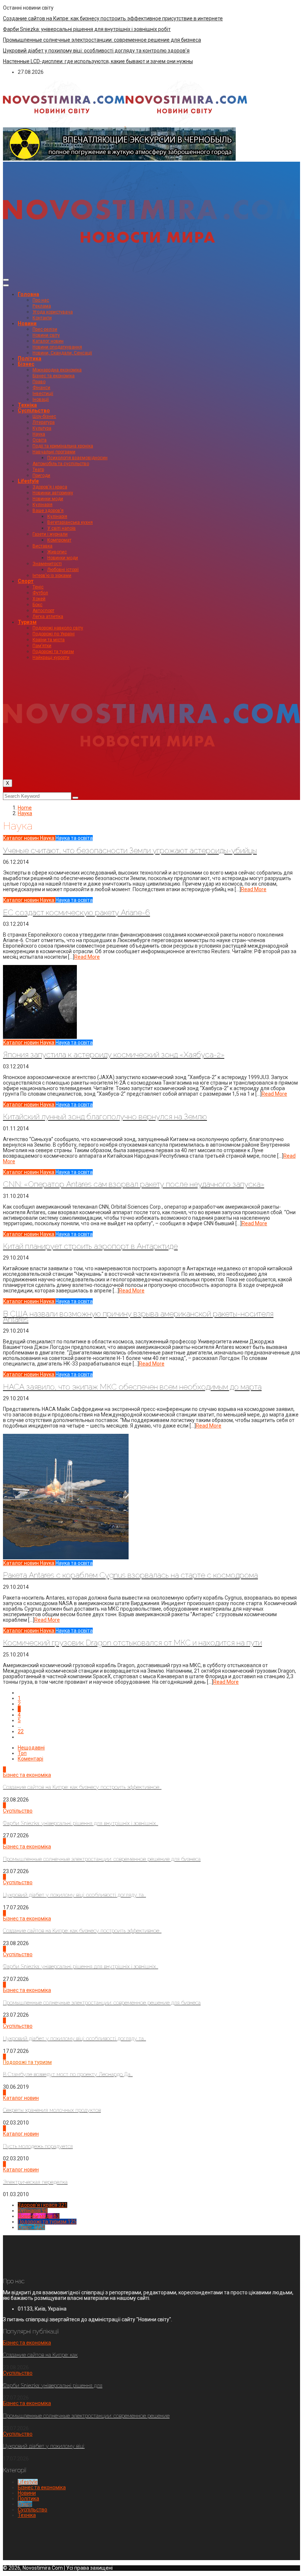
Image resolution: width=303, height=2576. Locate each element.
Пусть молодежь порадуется (38, 2146)
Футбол (40, 593)
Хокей (39, 599)
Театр (38, 470)
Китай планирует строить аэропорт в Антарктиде (90, 1246)
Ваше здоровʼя (48, 511)
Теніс (38, 587)
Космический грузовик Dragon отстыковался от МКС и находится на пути (132, 1643)
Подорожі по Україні (54, 634)
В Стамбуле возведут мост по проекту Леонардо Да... (68, 2074)
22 (21, 1731)
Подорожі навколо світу (58, 628)
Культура (42, 428)
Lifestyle (28, 481)
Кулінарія (42, 505)
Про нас (41, 300)
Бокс (38, 605)
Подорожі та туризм (53, 652)
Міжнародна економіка (57, 370)
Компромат (59, 540)
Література (44, 422)
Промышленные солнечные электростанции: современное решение (86, 2416)
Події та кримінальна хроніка (63, 446)
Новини (27, 323)
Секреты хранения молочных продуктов (52, 2110)
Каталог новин (48, 341)
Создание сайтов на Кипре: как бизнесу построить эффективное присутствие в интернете (113, 18)
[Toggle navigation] (6, 280)
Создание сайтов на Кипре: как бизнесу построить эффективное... (82, 1787)
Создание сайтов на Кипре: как (40, 2355)
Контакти (42, 318)
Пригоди (41, 475)
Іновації (41, 399)
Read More (254, 889)
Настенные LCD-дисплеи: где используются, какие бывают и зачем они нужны (98, 61)
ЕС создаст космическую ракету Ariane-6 (76, 912)
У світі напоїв (62, 528)
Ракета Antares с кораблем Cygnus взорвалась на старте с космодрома (130, 1575)
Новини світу (46, 335)
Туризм (27, 622)
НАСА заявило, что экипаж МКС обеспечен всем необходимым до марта (132, 1387)
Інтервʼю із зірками (52, 576)
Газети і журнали (50, 534)
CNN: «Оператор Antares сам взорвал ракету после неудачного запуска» (134, 1184)
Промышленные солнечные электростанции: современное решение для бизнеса (102, 40)
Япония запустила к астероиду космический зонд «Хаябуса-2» (114, 1055)
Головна (28, 294)
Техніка (27, 405)
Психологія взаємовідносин (77, 458)
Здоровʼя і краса (50, 487)
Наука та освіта (74, 838)
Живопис (57, 552)
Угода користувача (53, 312)
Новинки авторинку (53, 493)
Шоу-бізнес (44, 416)
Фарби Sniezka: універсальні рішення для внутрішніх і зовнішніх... (81, 1823)
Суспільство (34, 411)
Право (39, 382)
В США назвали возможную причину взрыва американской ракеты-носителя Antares (138, 1316)
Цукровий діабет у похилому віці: (44, 2446)
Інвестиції (43, 394)
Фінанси (41, 388)
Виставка (42, 546)
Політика (30, 358)
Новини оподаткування (57, 347)
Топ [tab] (22, 1753)
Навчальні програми (54, 452)
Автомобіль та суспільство (61, 464)
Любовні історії (63, 570)
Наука (39, 434)
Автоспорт (43, 611)
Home (25, 808)
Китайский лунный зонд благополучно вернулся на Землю (105, 1117)
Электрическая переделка (35, 2182)
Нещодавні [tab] (31, 1748)
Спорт (26, 581)
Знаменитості (47, 564)
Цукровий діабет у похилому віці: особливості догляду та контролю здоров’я (96, 51)
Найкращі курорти (51, 657)
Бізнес (26, 364)
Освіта (40, 440)
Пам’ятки (42, 646)
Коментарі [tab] (30, 1759)
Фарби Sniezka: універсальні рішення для (53, 2386)
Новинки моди (48, 499)
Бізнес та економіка (54, 376)
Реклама (42, 306)
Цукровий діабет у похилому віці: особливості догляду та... (74, 1895)
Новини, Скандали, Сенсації (62, 353)
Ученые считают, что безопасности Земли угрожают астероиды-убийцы (130, 850)
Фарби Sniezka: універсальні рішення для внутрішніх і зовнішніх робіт (87, 29)
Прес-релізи (45, 329)
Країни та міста (49, 640)
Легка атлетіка (48, 616)
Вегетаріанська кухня (70, 522)
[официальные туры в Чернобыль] (119, 159)
